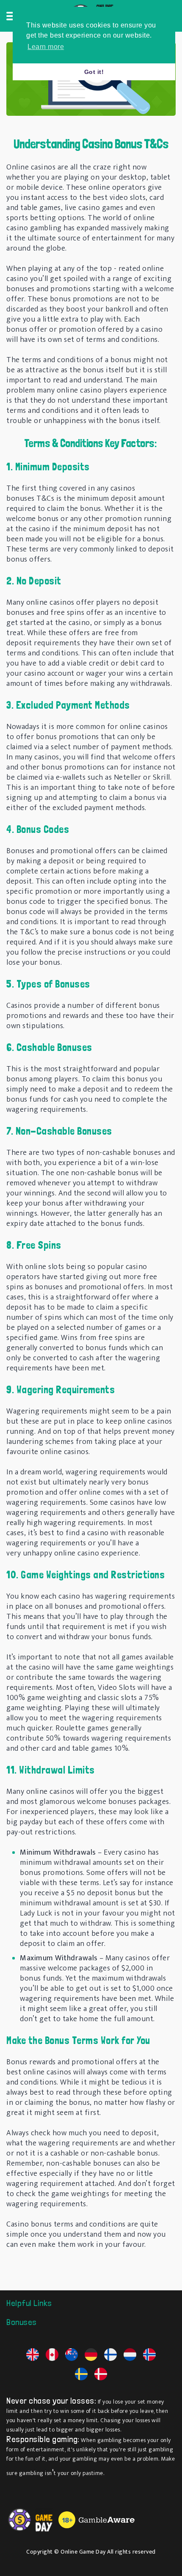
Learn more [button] (46, 47)
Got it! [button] (94, 72)
